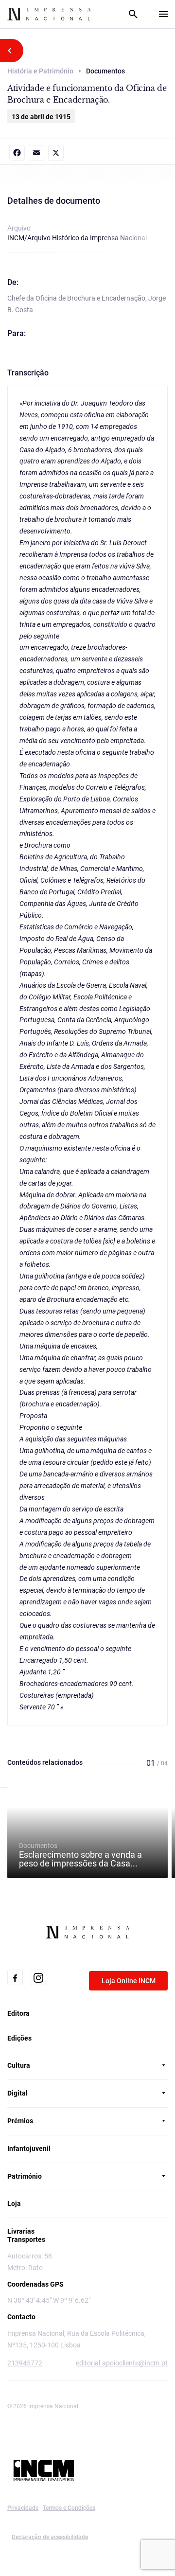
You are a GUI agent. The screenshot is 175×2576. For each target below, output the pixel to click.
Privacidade (23, 2508)
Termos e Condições (69, 2508)
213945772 (25, 2363)
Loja (14, 2203)
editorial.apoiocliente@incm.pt (122, 2363)
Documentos (80, 1855)
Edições (19, 2038)
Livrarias (21, 2231)
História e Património (40, 71)
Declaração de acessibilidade (50, 2537)
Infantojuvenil (29, 2149)
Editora (18, 2013)
